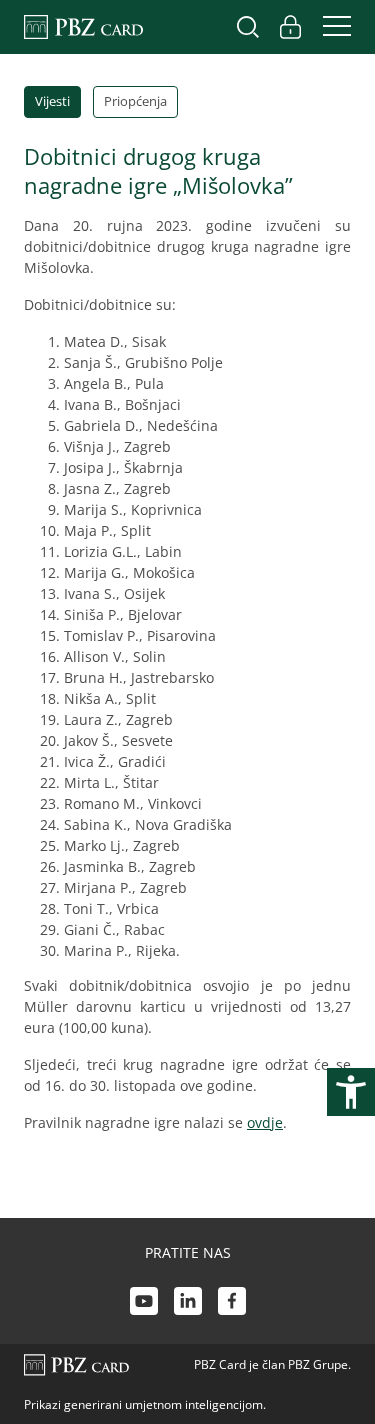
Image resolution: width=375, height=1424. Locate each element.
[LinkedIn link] (188, 1303)
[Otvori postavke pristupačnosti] (351, 1092)
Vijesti (52, 101)
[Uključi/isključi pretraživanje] (248, 27)
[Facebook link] (232, 1303)
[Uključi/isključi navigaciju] (331, 27)
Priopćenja (135, 101)
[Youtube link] (144, 1303)
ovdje (265, 1122)
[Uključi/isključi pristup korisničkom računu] (290, 27)
